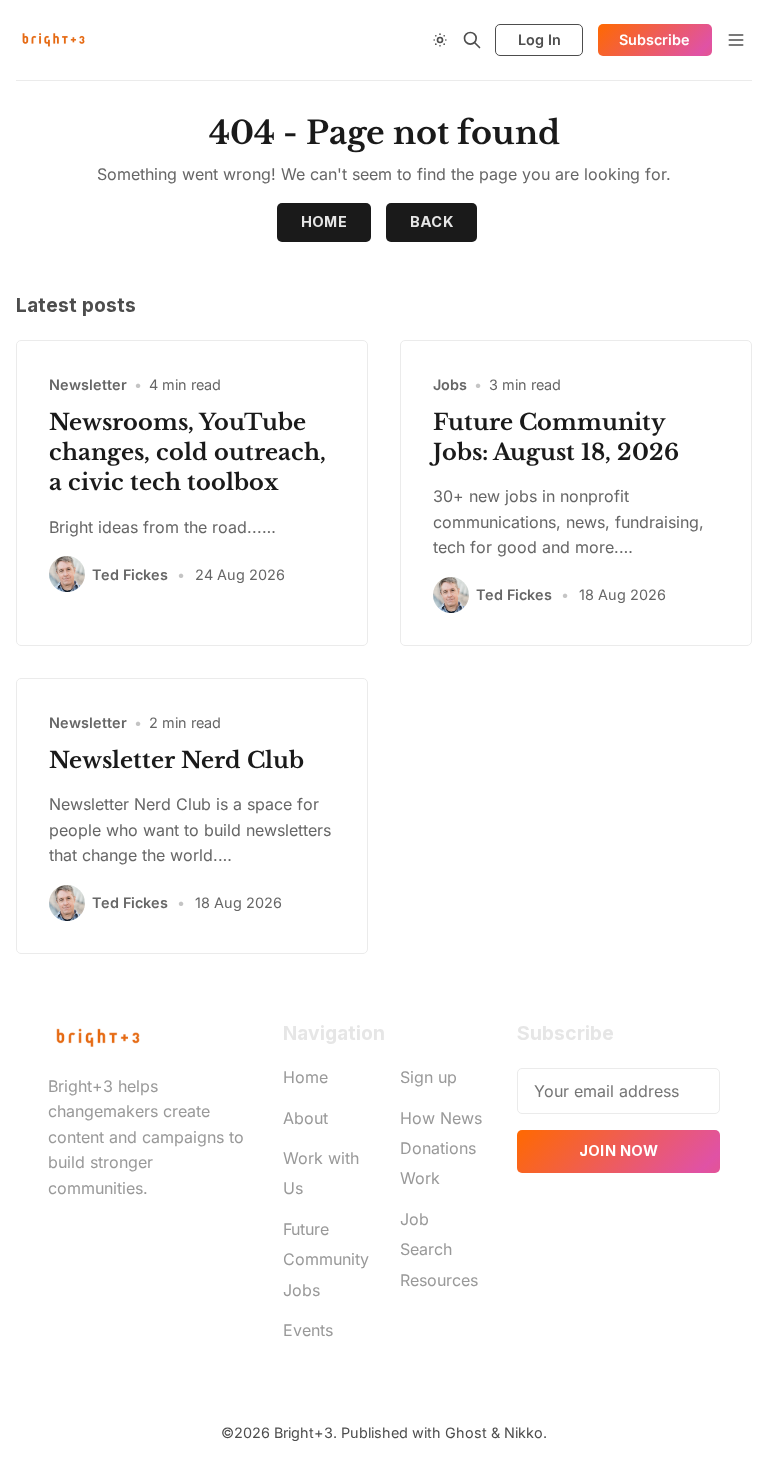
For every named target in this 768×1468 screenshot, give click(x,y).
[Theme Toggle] (440, 40)
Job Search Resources (439, 1249)
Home (324, 221)
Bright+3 (303, 1432)
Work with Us (321, 1173)
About (305, 1118)
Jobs (450, 384)
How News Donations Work (441, 1148)
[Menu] (736, 40)
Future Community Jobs (326, 1259)
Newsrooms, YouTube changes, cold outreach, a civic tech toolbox (187, 452)
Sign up (428, 1077)
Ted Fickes (130, 574)
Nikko (523, 1432)
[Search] (472, 40)
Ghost (466, 1432)
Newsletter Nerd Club (176, 760)
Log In (539, 39)
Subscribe (654, 39)
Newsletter (88, 384)
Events (308, 1330)
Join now (619, 1150)
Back (432, 221)
